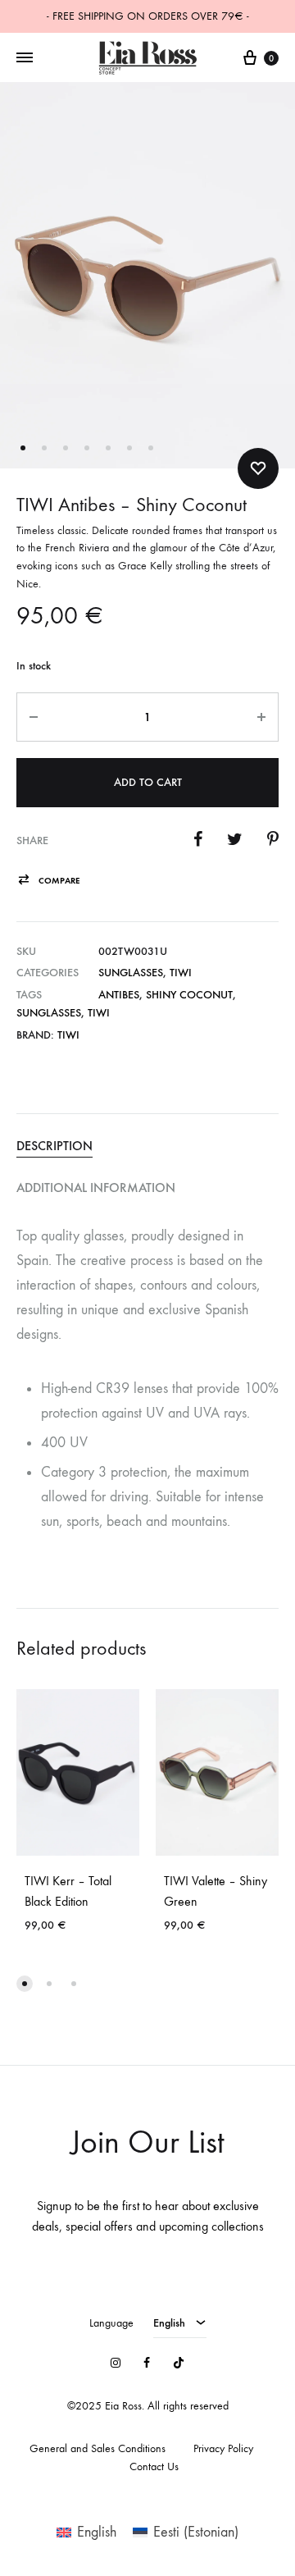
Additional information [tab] (96, 1188)
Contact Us (154, 2466)
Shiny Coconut (189, 995)
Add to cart (148, 782)
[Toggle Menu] (25, 58)
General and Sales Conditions (98, 2448)
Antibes (119, 995)
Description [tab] (54, 1146)
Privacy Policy (223, 2448)
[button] (48, 881)
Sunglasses (131, 973)
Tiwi (181, 973)
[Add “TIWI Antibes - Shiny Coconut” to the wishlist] (258, 468)
